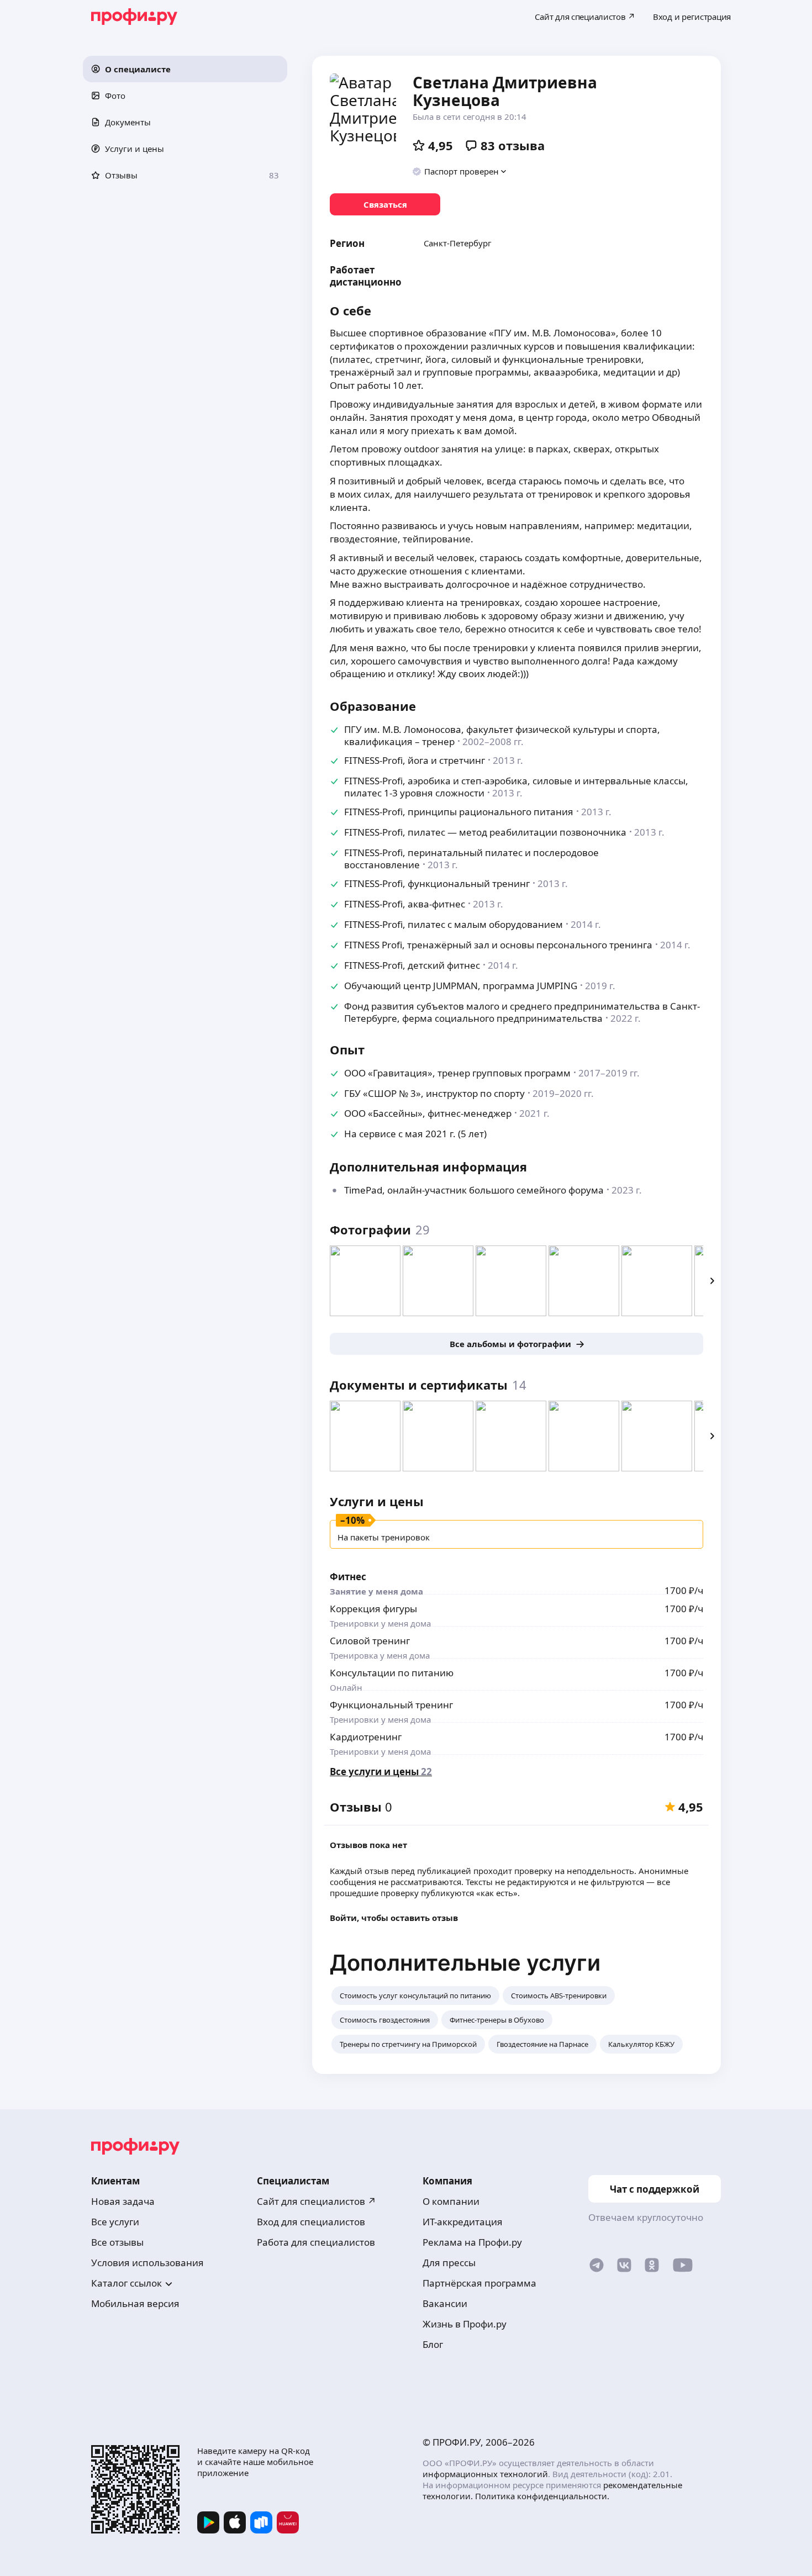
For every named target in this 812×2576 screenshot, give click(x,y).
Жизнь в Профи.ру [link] (465, 2324)
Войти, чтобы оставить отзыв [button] (394, 1918)
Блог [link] (433, 2344)
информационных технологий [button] (485, 2474)
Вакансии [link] (445, 2303)
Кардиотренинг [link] (366, 1737)
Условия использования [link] (147, 2263)
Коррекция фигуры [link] (373, 1609)
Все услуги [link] (115, 2222)
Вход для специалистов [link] (311, 2222)
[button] (185, 69)
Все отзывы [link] (117, 2242)
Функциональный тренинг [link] (391, 1705)
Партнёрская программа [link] (479, 2283)
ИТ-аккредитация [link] (463, 2222)
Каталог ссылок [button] (126, 2283)
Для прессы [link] (449, 2263)
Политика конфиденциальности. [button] (542, 2496)
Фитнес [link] (348, 1577)
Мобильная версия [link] (135, 2303)
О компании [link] (451, 2201)
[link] (385, 204)
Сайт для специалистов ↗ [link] (317, 2201)
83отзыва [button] (513, 145)
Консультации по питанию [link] (392, 1673)
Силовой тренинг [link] (370, 1641)
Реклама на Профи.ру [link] (472, 2242)
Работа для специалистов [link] (316, 2242)
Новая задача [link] (123, 2201)
